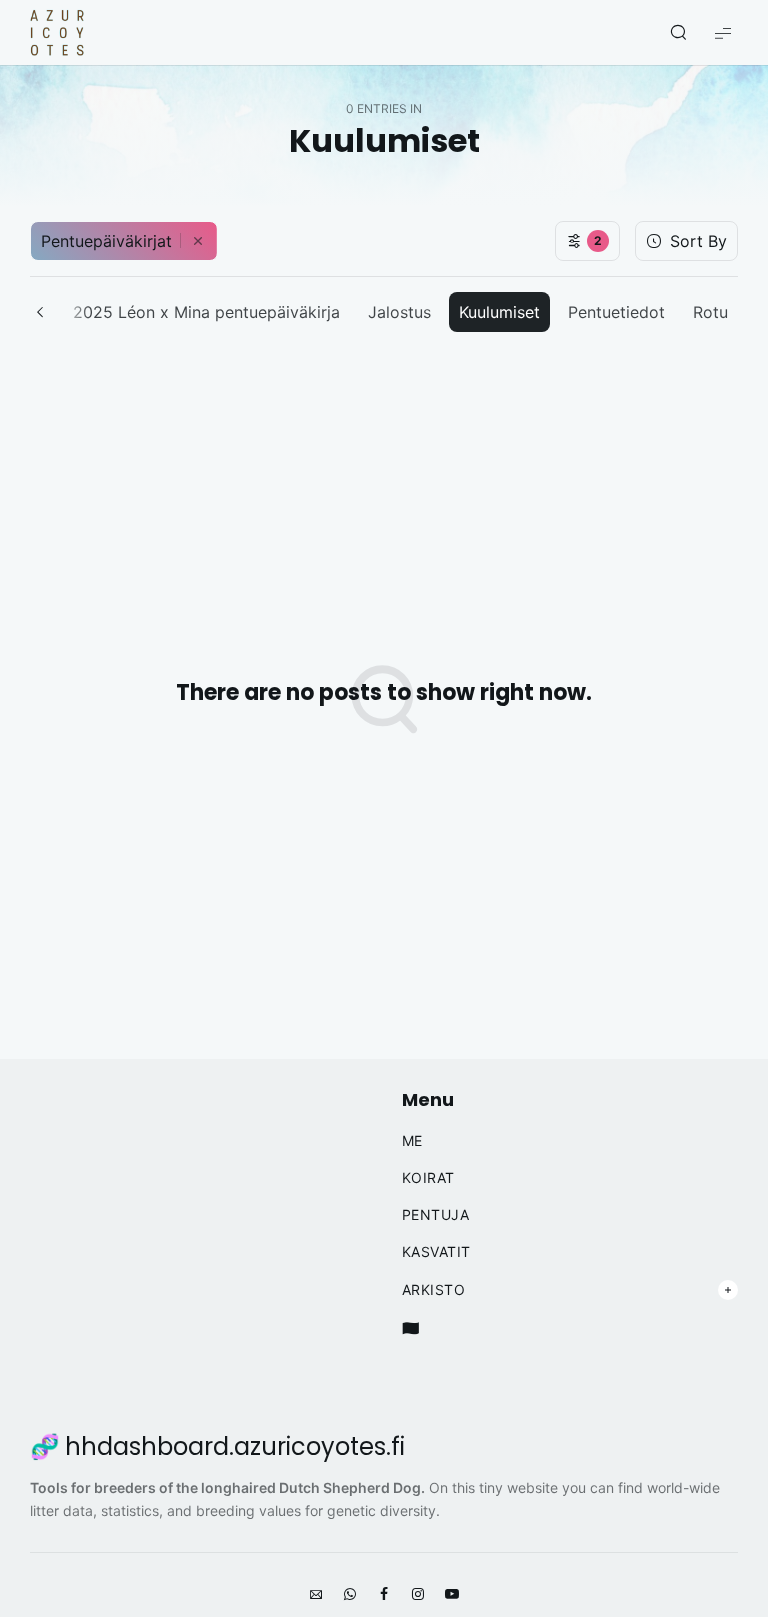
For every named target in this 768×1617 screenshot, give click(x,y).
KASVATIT (436, 1252)
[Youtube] (452, 1595)
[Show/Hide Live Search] (678, 33)
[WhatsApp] (350, 1595)
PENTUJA (436, 1215)
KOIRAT (428, 1178)
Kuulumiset (499, 312)
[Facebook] (384, 1595)
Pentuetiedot (616, 312)
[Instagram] (418, 1595)
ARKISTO (434, 1290)
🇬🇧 (411, 1328)
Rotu (710, 312)
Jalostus (399, 312)
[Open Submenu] (728, 1290)
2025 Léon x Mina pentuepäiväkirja (206, 312)
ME (412, 1141)
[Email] (316, 1595)
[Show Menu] (723, 32)
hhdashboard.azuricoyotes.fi (235, 1447)
